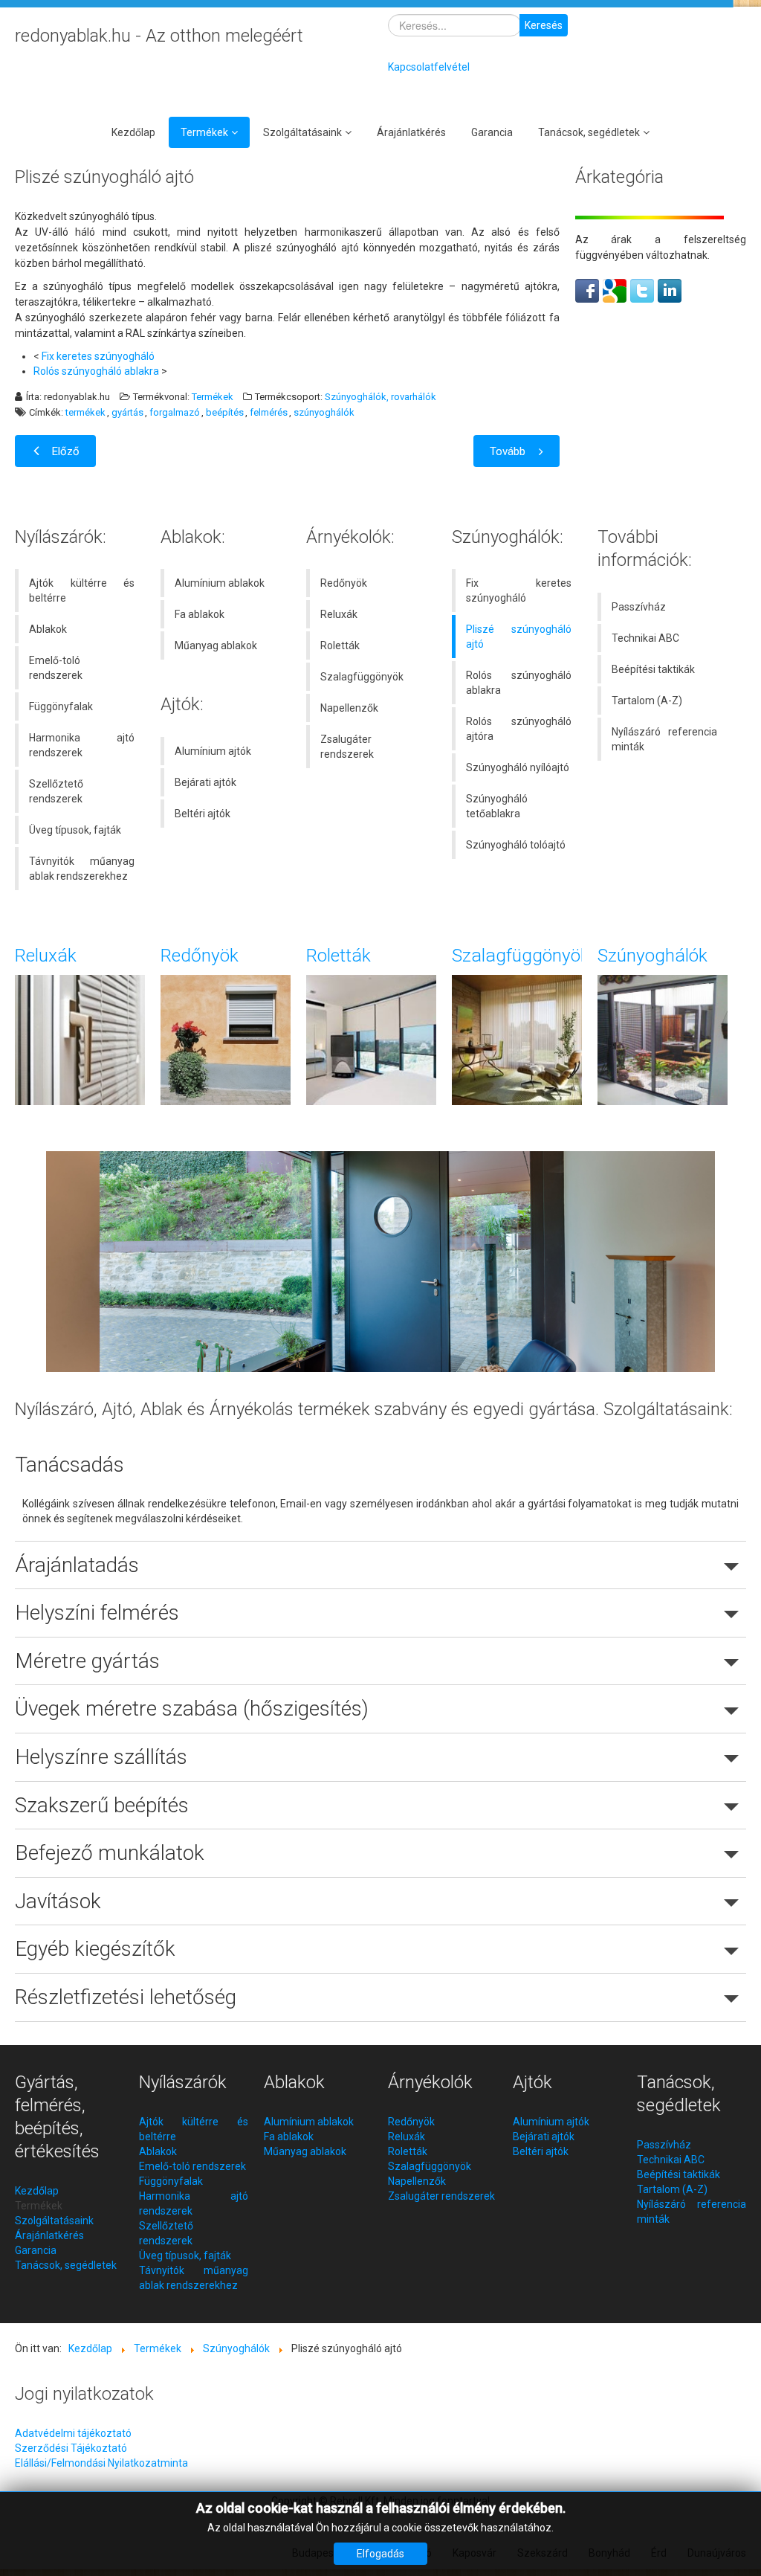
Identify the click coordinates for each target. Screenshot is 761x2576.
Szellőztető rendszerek (56, 791)
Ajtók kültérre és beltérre (82, 590)
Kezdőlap (133, 132)
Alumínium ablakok (220, 583)
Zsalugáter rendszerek (347, 747)
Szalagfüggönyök (362, 677)
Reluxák (339, 614)
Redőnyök (344, 583)
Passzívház (639, 607)
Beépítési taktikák (653, 669)
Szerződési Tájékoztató (71, 2448)
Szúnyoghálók (652, 955)
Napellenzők (349, 708)
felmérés (269, 413)
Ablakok (48, 629)
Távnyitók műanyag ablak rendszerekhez (82, 869)
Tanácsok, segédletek (589, 132)
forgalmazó (175, 413)
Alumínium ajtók (213, 751)
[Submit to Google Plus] (615, 290)
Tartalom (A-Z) (647, 701)
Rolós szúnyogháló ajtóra (519, 729)
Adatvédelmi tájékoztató (73, 2433)
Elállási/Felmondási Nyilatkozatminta (101, 2463)
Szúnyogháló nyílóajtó (518, 767)
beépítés (225, 413)
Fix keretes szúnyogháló (98, 356)
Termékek (204, 132)
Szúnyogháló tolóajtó (516, 845)
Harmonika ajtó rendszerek (82, 745)
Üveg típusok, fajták (75, 830)
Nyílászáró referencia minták (664, 739)
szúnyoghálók (324, 413)
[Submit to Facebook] (587, 290)
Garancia (492, 132)
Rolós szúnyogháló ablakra (96, 371)
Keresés (544, 25)
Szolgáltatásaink (302, 132)
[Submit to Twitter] (642, 290)
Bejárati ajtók (205, 782)
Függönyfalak (61, 706)
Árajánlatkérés (411, 132)
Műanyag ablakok (216, 645)
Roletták (340, 645)
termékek (85, 413)
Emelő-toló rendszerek (56, 668)
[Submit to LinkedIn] (670, 290)
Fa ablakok (200, 614)
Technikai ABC (645, 638)
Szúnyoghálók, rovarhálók (380, 397)
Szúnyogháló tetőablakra (497, 806)
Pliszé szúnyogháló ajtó (519, 637)
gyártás (127, 413)
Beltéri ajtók (203, 814)
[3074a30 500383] (380, 1260)
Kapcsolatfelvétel (429, 67)
